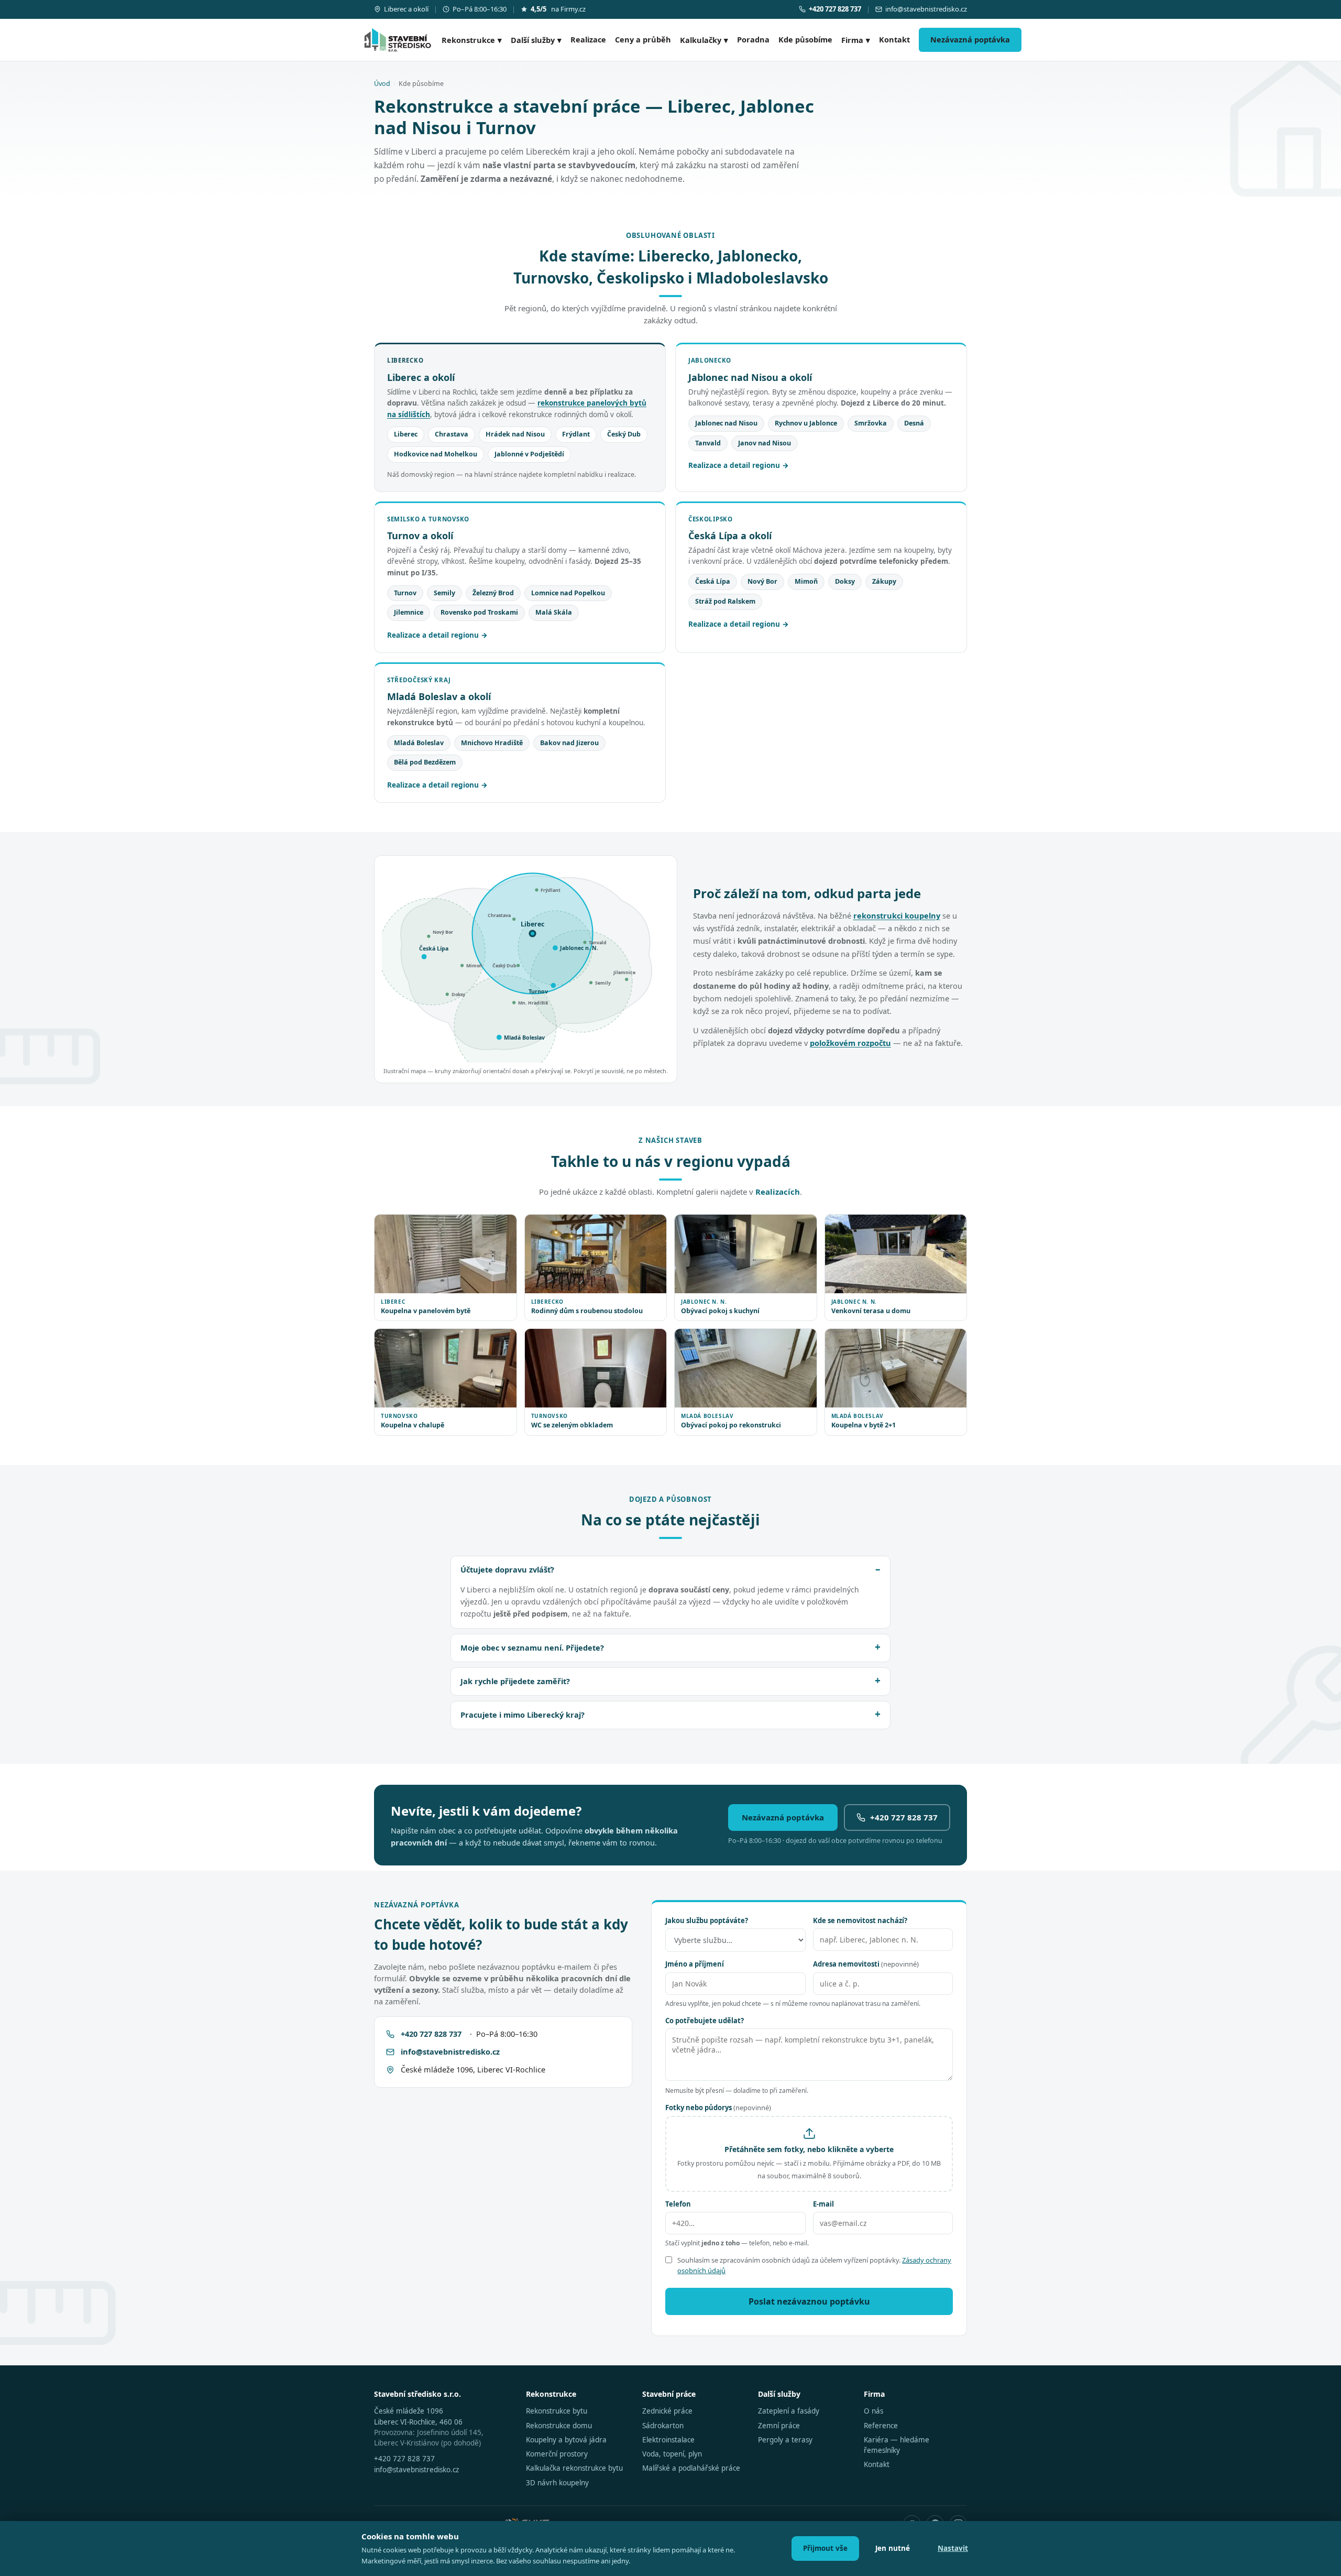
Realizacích (778, 1192)
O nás (873, 2411)
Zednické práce (667, 2411)
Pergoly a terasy (785, 2440)
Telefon (678, 2204)
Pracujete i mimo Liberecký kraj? (523, 1715)
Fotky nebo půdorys (718, 2108)
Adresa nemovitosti (866, 1964)
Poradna (753, 39)
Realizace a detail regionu (734, 465)
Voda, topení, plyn (672, 2454)
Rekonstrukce (472, 40)
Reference (881, 2426)
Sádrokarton (663, 2426)
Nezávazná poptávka (970, 39)
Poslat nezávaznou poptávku (809, 2301)
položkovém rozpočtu (850, 1043)
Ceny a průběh (643, 39)
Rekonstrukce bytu (557, 2411)
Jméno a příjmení (695, 1964)
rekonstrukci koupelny (897, 915)
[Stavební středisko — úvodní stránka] (398, 40)
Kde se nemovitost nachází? (860, 1920)
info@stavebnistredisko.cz (926, 9)
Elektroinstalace (668, 2440)
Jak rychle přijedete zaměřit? (515, 1681)
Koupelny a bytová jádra (566, 2440)
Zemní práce (779, 2426)
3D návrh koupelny (557, 2483)
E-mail (823, 2204)
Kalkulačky (704, 40)
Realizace (588, 39)
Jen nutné (893, 2548)
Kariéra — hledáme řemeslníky (897, 2445)
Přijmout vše (825, 2548)
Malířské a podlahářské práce (691, 2468)
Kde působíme (805, 39)
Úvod (382, 84)
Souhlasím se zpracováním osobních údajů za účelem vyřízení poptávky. (814, 2265)
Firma (856, 40)
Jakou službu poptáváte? (707, 1920)
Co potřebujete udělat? (705, 2021)
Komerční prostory (557, 2454)
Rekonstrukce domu (559, 2426)
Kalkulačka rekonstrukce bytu (574, 2468)
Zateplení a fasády (789, 2411)
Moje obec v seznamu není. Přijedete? (532, 1647)
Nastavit (953, 2548)
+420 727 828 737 (904, 1817)
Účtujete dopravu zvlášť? (507, 1569)
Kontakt (894, 39)
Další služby (536, 40)
